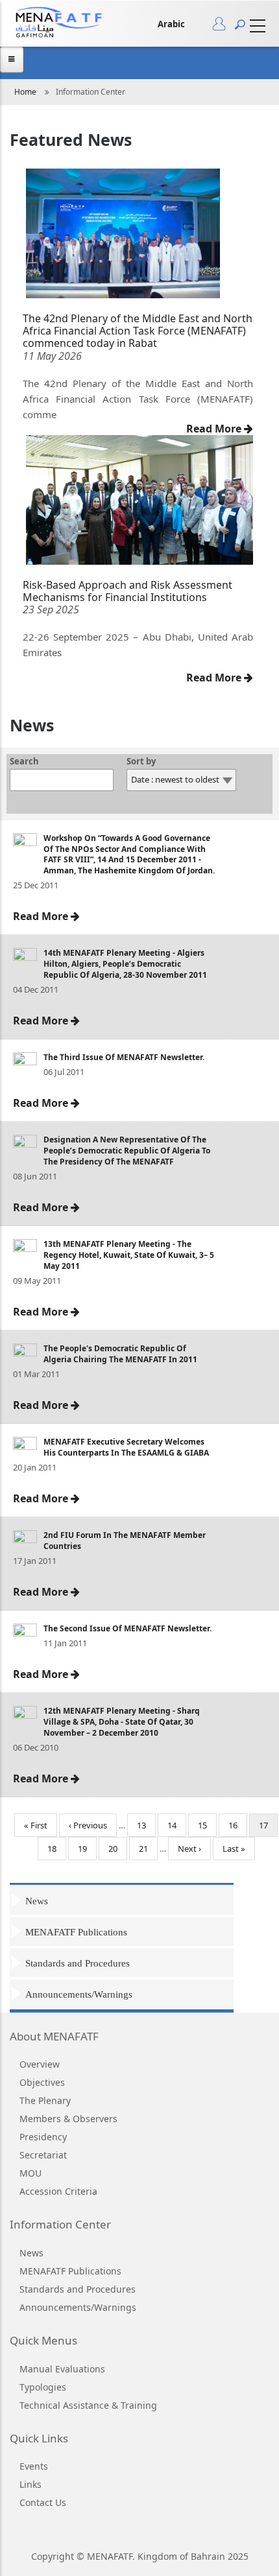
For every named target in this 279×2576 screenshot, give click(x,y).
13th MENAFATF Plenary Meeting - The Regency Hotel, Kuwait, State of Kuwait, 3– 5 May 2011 (129, 1255)
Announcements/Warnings (79, 1994)
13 (146, 1825)
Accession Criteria (58, 2191)
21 (148, 1849)
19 (87, 1849)
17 (268, 1828)
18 (57, 1849)
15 (207, 1825)
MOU (30, 2173)
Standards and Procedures (78, 1963)
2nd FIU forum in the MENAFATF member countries (125, 1541)
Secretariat (43, 2155)
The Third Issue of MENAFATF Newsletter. (124, 1057)
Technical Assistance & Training (88, 2405)
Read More (215, 429)
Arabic (171, 24)
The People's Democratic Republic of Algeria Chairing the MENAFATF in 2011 (120, 1354)
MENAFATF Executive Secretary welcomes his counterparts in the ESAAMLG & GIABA (126, 1447)
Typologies (43, 2387)
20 (118, 1849)
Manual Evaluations (62, 2369)
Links (30, 2484)
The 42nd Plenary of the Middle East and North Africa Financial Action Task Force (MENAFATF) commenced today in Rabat (138, 331)
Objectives (42, 2082)
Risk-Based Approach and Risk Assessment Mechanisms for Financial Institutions (127, 591)
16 (238, 1825)
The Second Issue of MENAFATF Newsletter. (127, 1628)
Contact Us (43, 2502)
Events (34, 2466)
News (37, 1901)
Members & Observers (68, 2119)
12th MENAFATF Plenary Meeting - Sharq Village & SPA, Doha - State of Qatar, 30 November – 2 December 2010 (122, 1722)
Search (24, 762)
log (224, 27)
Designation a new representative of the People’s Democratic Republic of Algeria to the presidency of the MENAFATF (127, 1151)
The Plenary (45, 2100)
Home (25, 92)
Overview (40, 2064)
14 (177, 1825)
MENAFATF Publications (76, 1932)
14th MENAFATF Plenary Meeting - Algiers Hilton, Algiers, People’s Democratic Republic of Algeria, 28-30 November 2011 (125, 964)
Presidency (43, 2137)
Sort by (141, 762)
